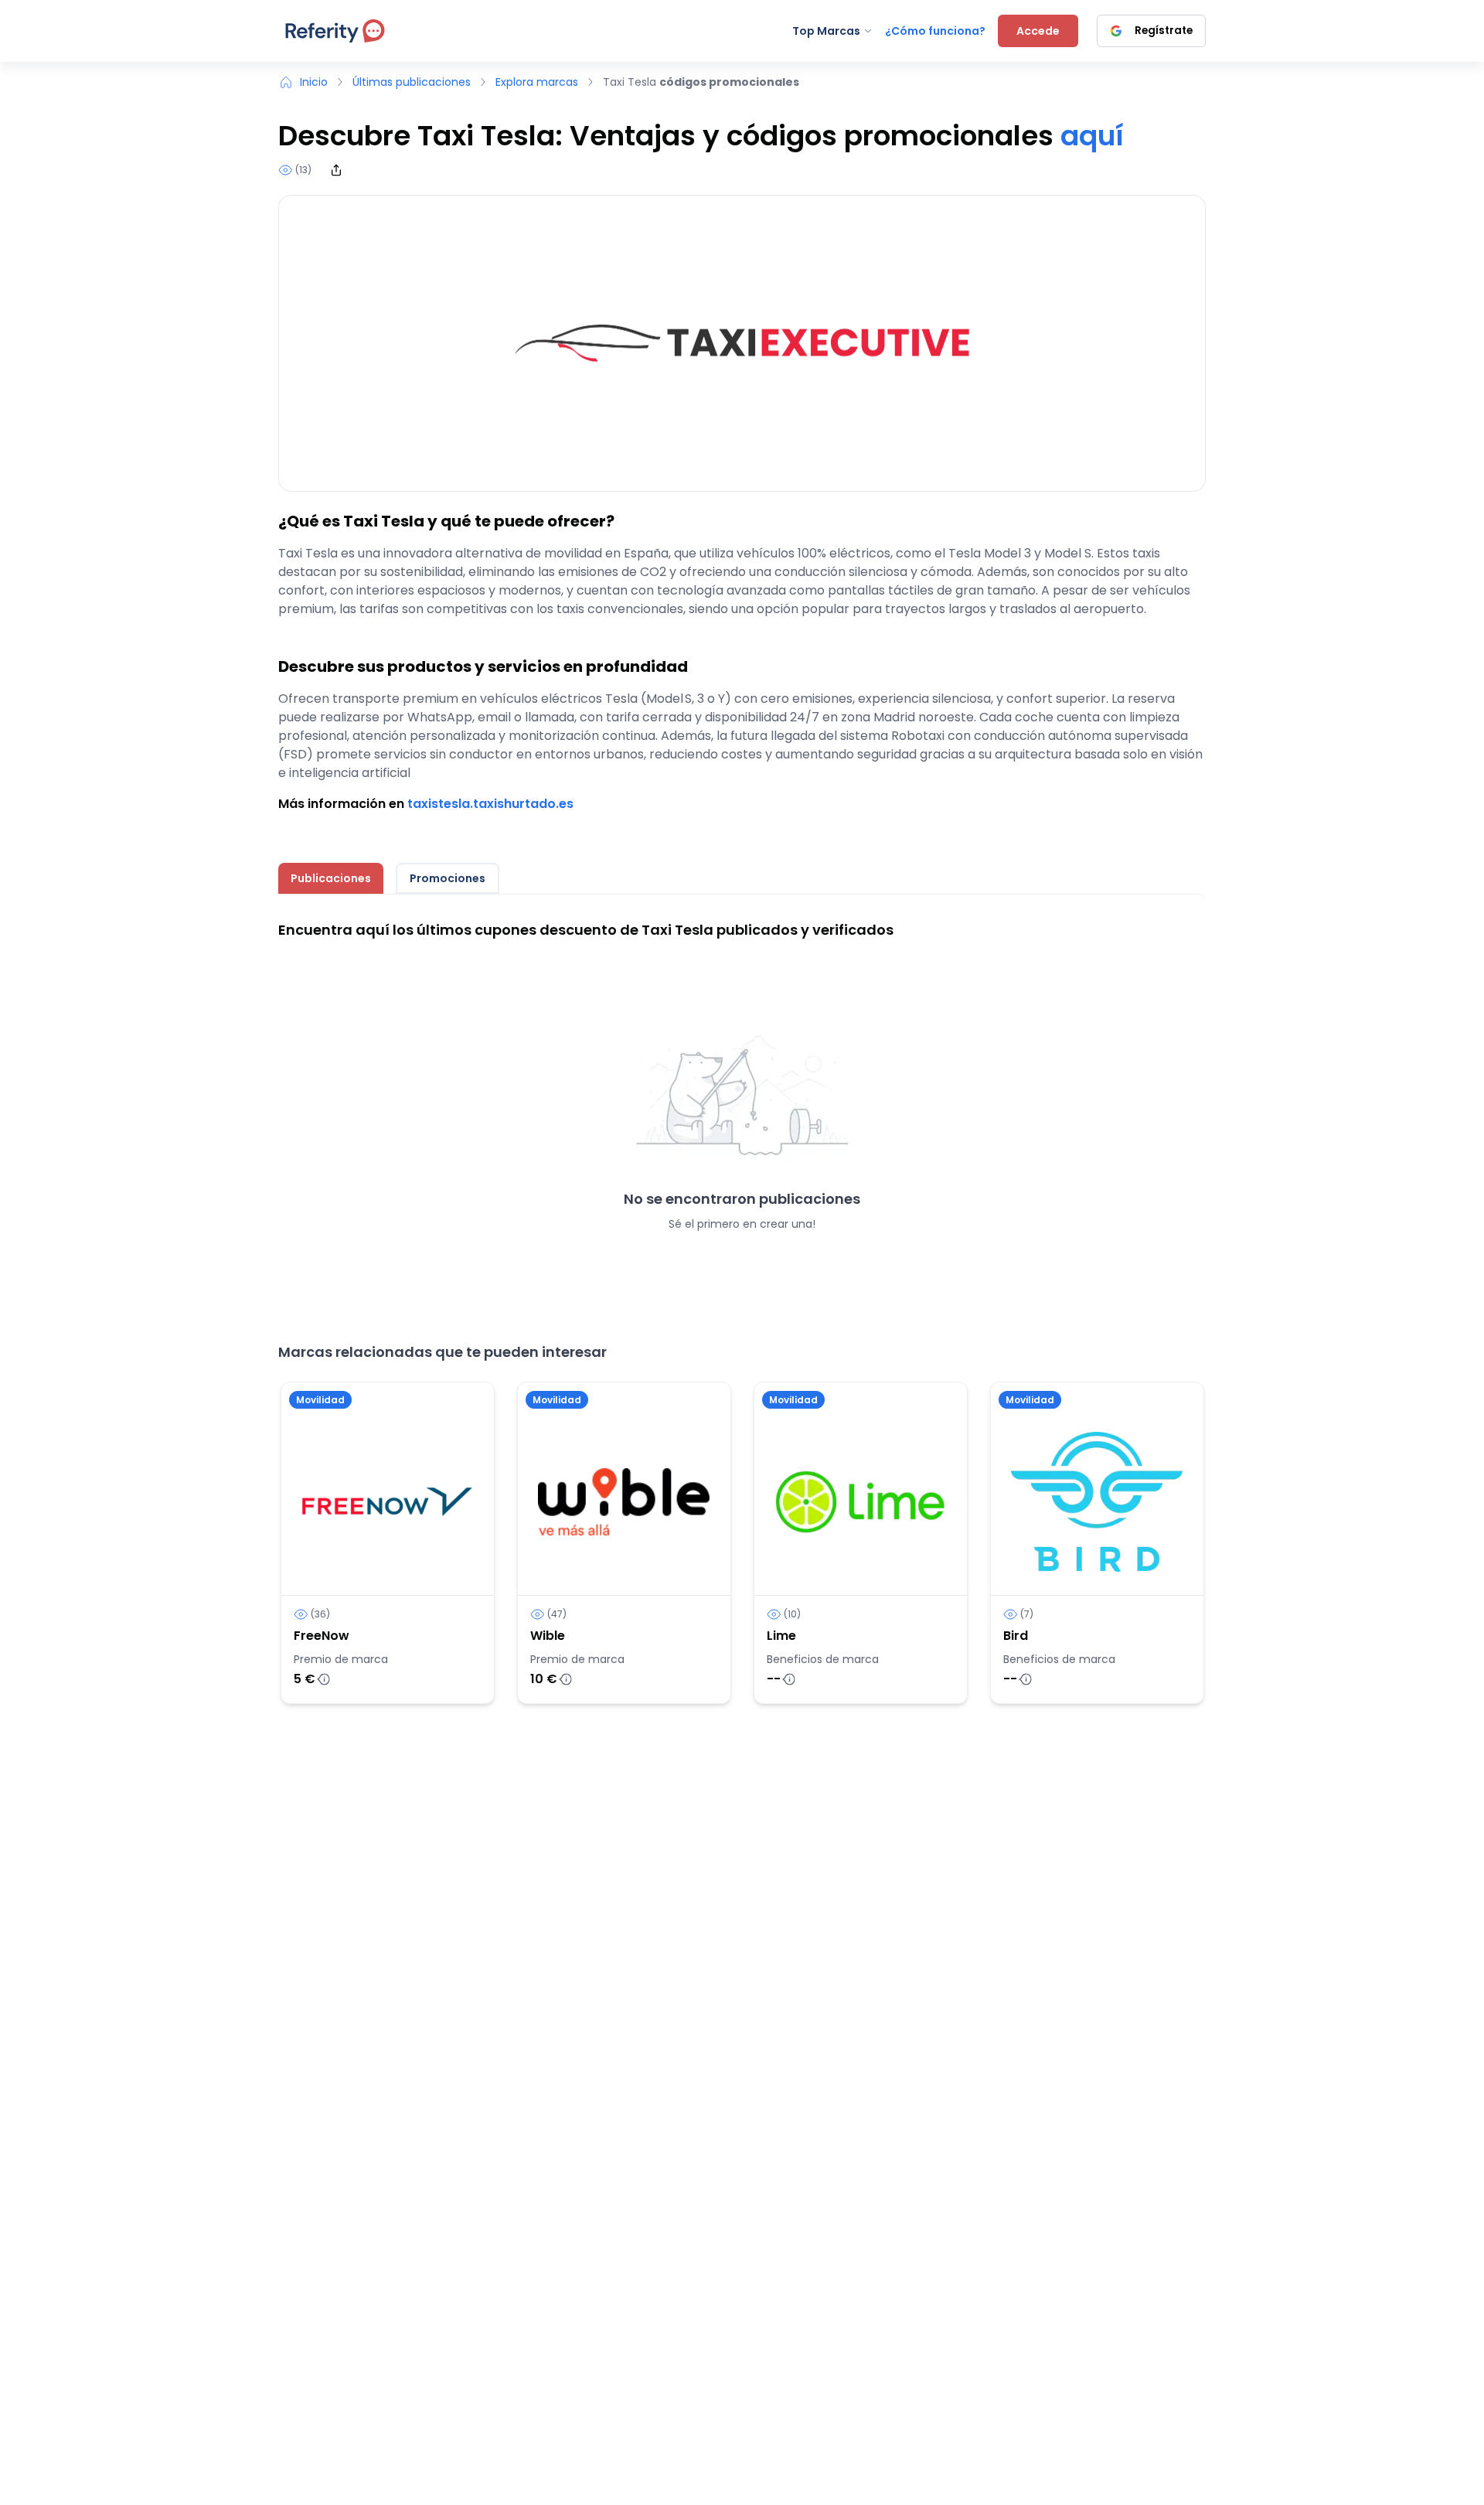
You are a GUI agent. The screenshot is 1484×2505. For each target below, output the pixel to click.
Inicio (314, 82)
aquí (1092, 136)
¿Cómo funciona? (935, 31)
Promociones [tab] (448, 878)
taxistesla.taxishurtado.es (490, 804)
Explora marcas (537, 82)
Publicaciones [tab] (331, 878)
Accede (1038, 31)
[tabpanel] (742, 1102)
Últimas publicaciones (412, 82)
